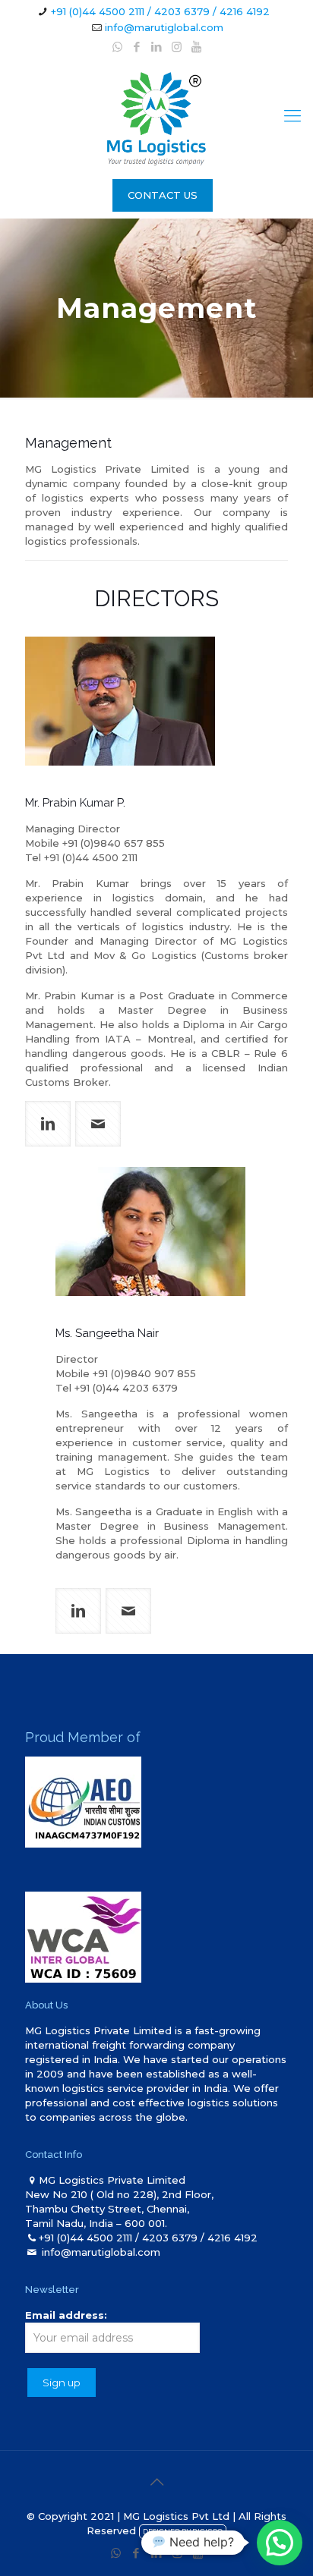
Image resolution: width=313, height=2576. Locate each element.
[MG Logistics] (156, 116)
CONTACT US (163, 195)
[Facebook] (137, 47)
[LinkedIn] (157, 47)
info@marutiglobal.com (164, 27)
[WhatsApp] (117, 47)
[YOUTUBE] (196, 47)
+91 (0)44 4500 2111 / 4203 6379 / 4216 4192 (160, 11)
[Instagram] (177, 47)
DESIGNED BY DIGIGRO (183, 2532)
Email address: (66, 2315)
